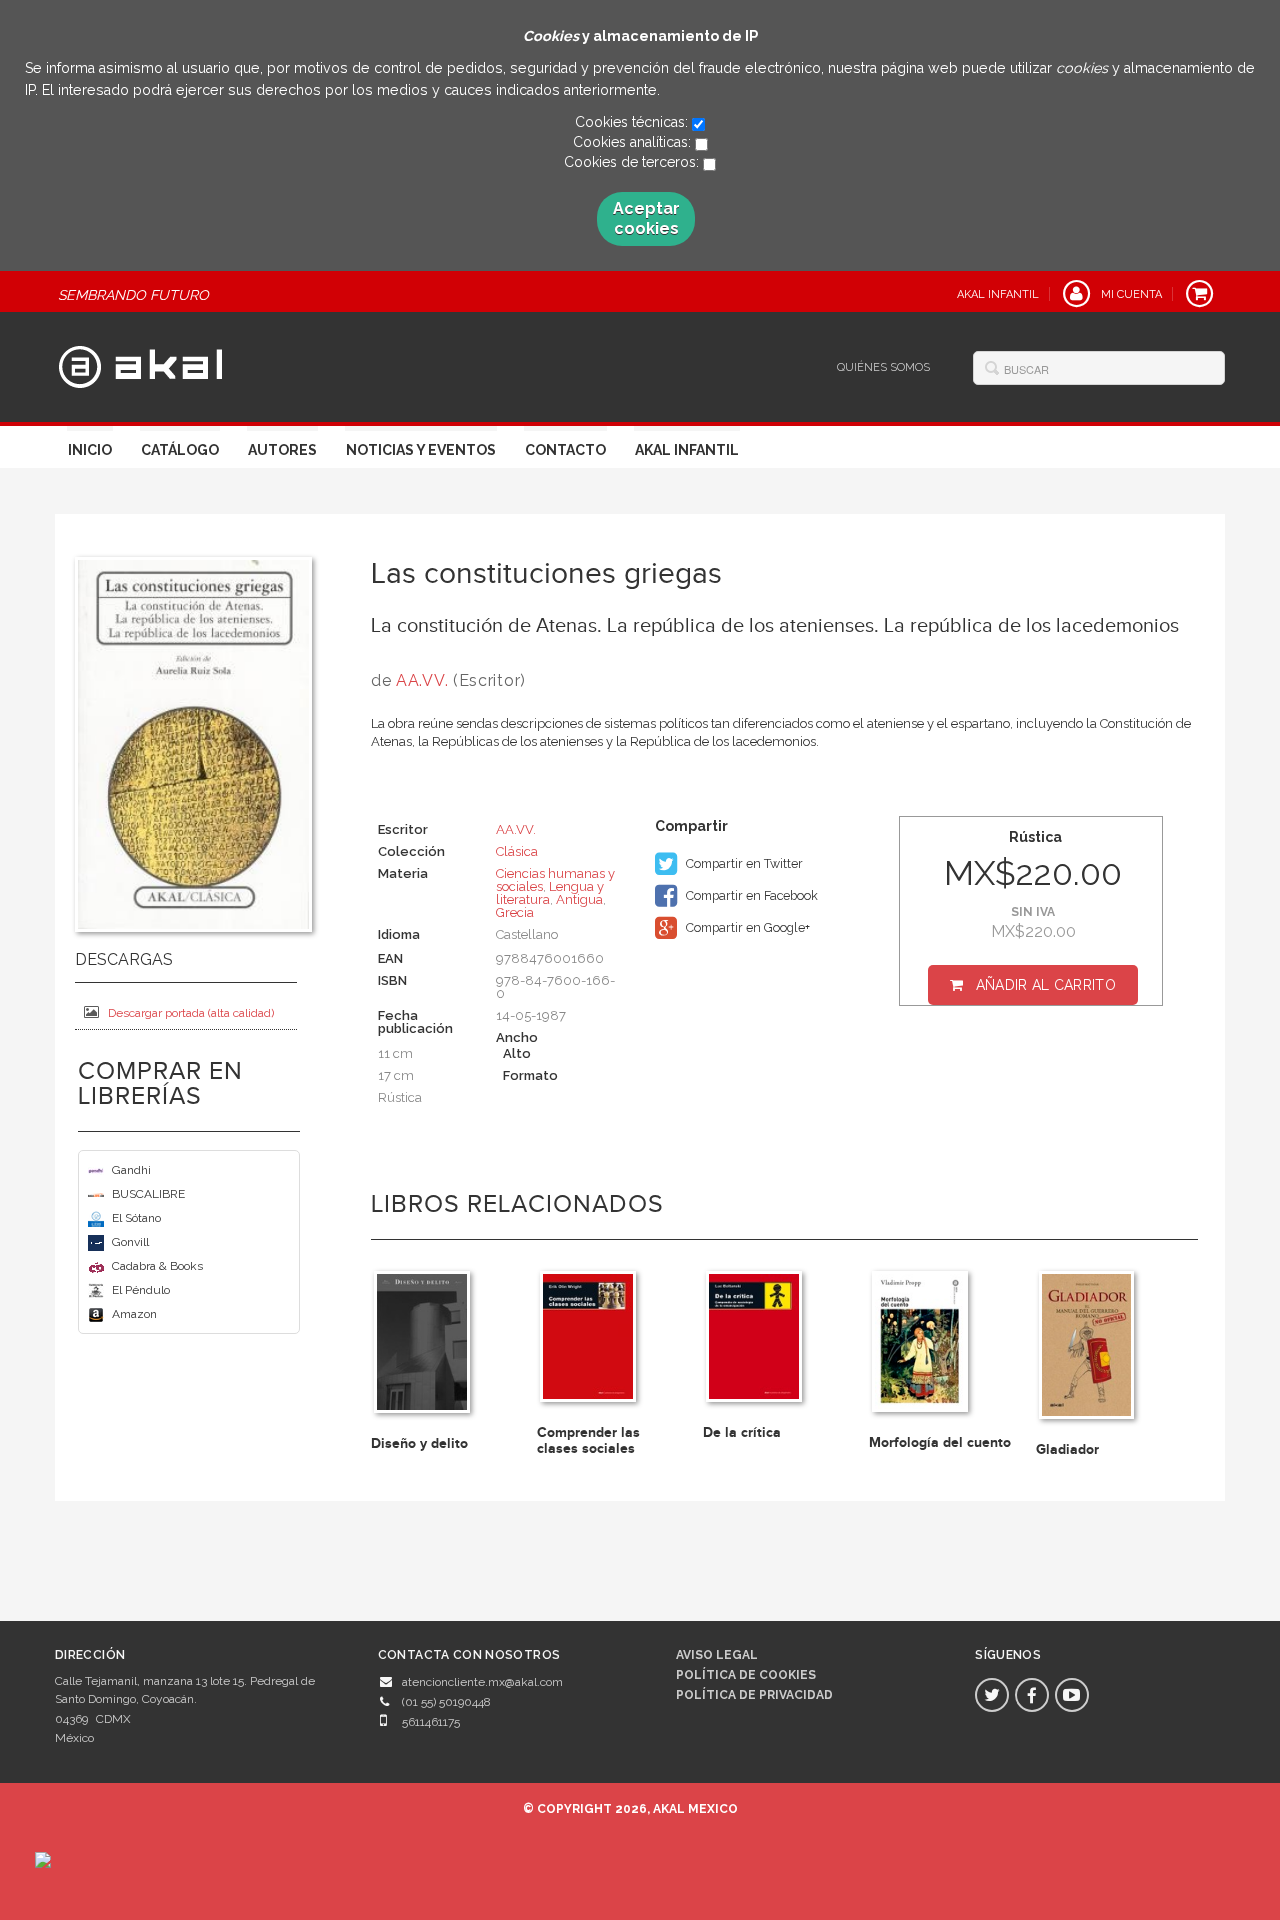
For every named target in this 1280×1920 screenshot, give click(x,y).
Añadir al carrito (1046, 985)
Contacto (565, 450)
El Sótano (136, 1218)
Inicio (90, 450)
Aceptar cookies (646, 218)
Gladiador (1067, 1449)
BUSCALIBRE (148, 1194)
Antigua (579, 899)
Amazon (134, 1314)
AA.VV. (422, 680)
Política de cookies (746, 1675)
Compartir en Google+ (746, 927)
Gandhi (131, 1170)
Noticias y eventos (421, 450)
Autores (282, 450)
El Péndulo (141, 1290)
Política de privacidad (754, 1695)
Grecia (515, 912)
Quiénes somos (883, 367)
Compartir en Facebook (750, 895)
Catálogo (180, 450)
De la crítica (742, 1432)
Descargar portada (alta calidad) (191, 1013)
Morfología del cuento (940, 1442)
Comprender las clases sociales (588, 1440)
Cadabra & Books (157, 1266)
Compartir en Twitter (743, 863)
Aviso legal (717, 1655)
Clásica (517, 851)
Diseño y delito (419, 1443)
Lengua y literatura (550, 893)
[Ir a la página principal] (140, 364)
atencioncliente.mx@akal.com (482, 1682)
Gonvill (130, 1242)
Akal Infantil (687, 450)
